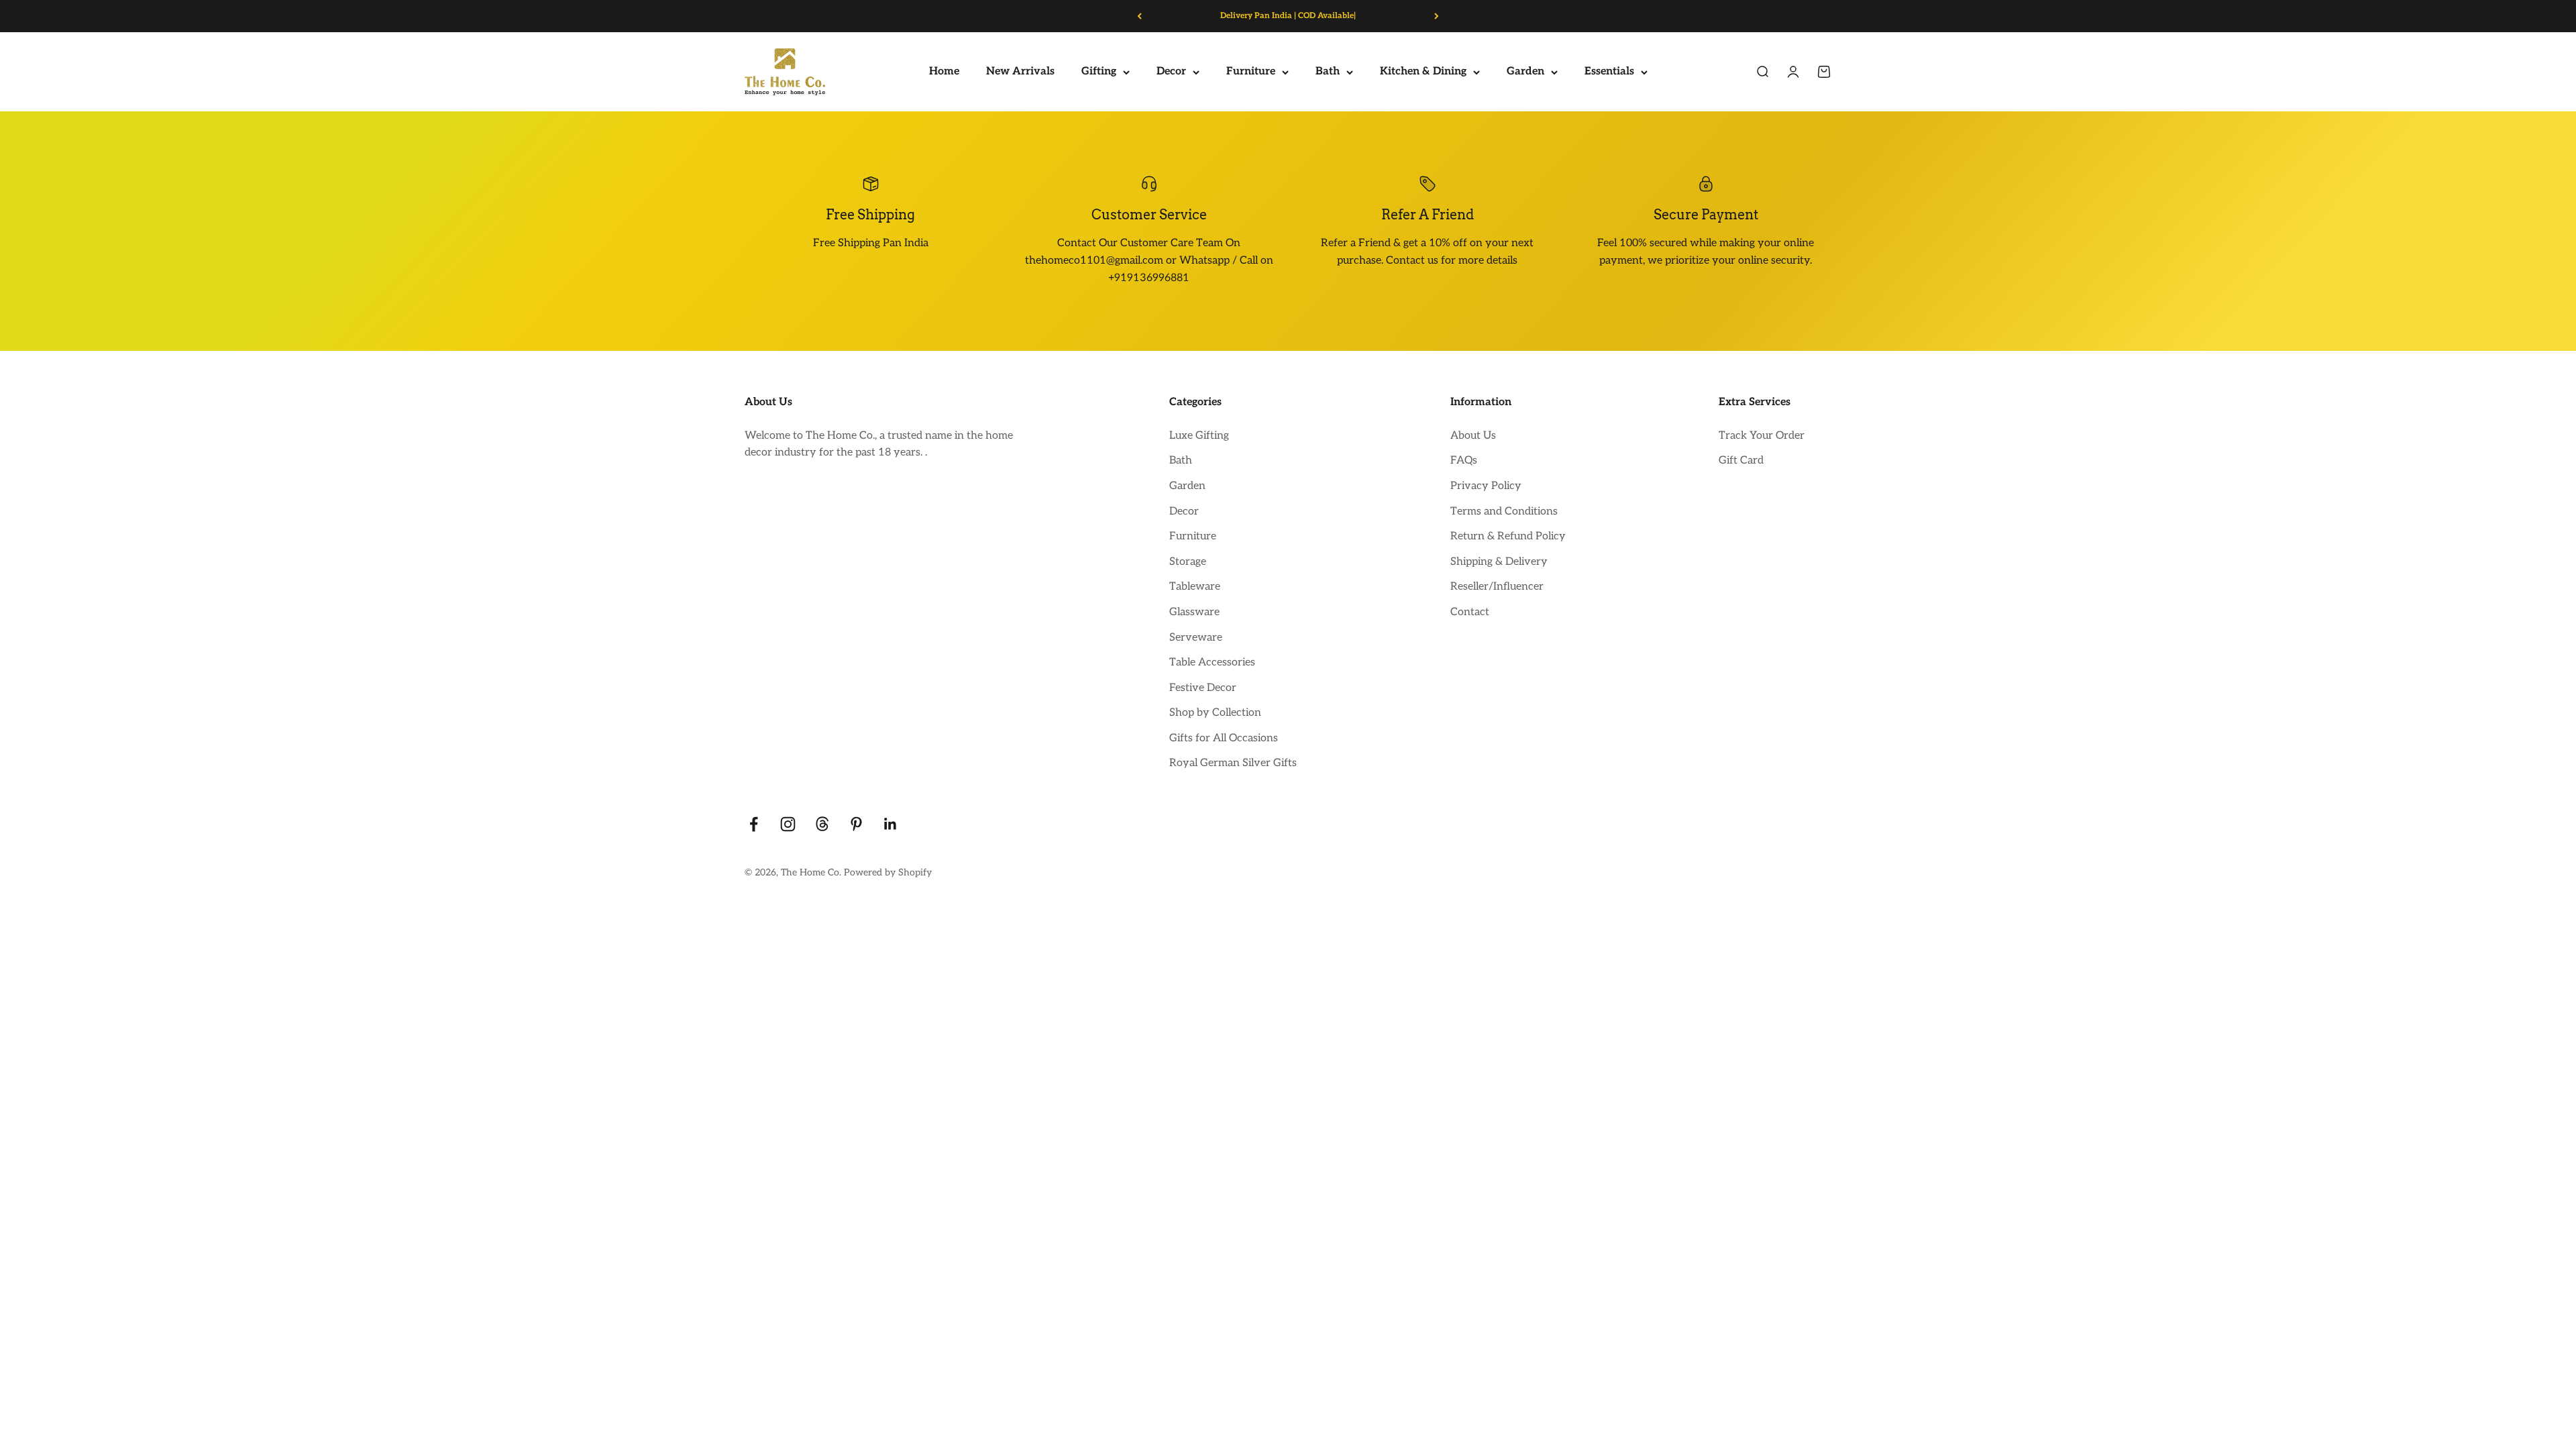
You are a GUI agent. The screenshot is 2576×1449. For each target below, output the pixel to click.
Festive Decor (1203, 688)
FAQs (1464, 461)
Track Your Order (1762, 436)
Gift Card (1741, 461)
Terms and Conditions (1504, 512)
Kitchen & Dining (1423, 72)
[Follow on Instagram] (788, 824)
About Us (1473, 436)
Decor (1171, 72)
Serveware (1196, 638)
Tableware (1195, 587)
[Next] (1437, 16)
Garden (1525, 72)
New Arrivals (1020, 72)
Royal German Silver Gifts (1233, 763)
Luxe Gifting (1199, 436)
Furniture (1251, 72)
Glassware (1194, 612)
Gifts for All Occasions (1224, 738)
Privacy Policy (1486, 486)
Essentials (1609, 72)
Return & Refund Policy (1508, 536)
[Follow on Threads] (822, 824)
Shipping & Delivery (1499, 562)
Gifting (1099, 72)
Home (944, 72)
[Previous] (1139, 16)
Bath (1328, 72)
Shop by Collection (1215, 713)
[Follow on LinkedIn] (891, 824)
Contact (1470, 612)
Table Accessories (1212, 662)
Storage (1188, 562)
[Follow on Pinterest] (856, 824)
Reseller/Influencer (1497, 587)
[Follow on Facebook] (754, 824)
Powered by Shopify (888, 872)
